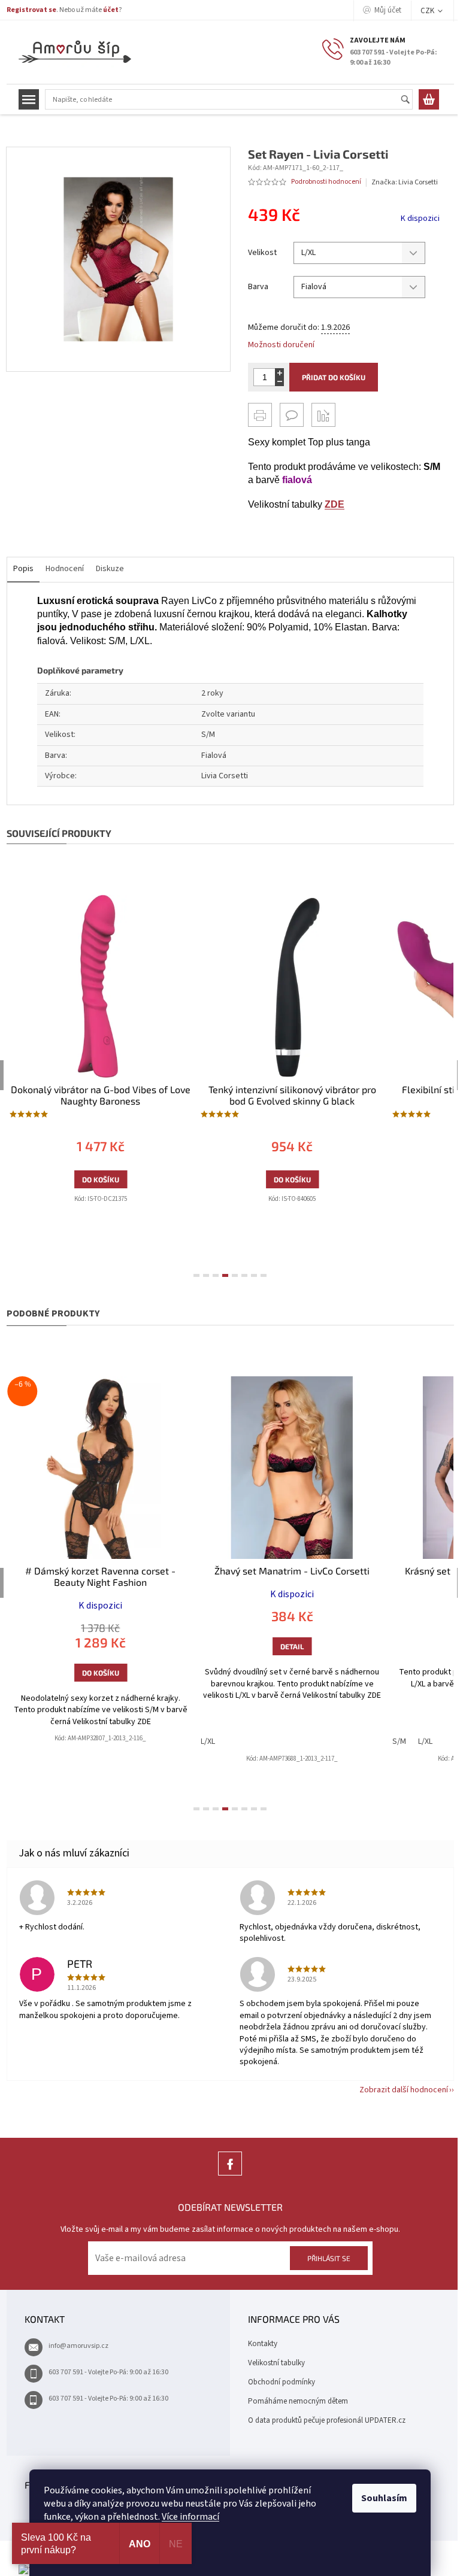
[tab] (192, 1275)
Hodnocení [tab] (60, 569)
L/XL (12, 1741)
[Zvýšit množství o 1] (275, 373)
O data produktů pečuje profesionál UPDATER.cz (323, 2420)
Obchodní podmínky (277, 2382)
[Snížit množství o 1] (275, 382)
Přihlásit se (324, 2258)
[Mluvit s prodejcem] (287, 415)
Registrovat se (27, 10)
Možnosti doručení (277, 345)
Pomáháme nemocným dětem (294, 2401)
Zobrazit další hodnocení (399, 2090)
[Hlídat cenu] (319, 415)
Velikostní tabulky (272, 2363)
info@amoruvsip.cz (74, 2346)
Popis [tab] (19, 569)
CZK (423, 11)
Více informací (186, 2517)
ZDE (330, 504)
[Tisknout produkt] (256, 415)
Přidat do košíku (329, 377)
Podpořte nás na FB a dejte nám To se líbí (226, 2175)
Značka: (400, 182)
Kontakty (258, 2344)
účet (106, 10)
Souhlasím (380, 2498)
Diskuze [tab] (105, 569)
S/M (203, 1741)
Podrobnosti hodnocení (322, 182)
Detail (96, 1646)
